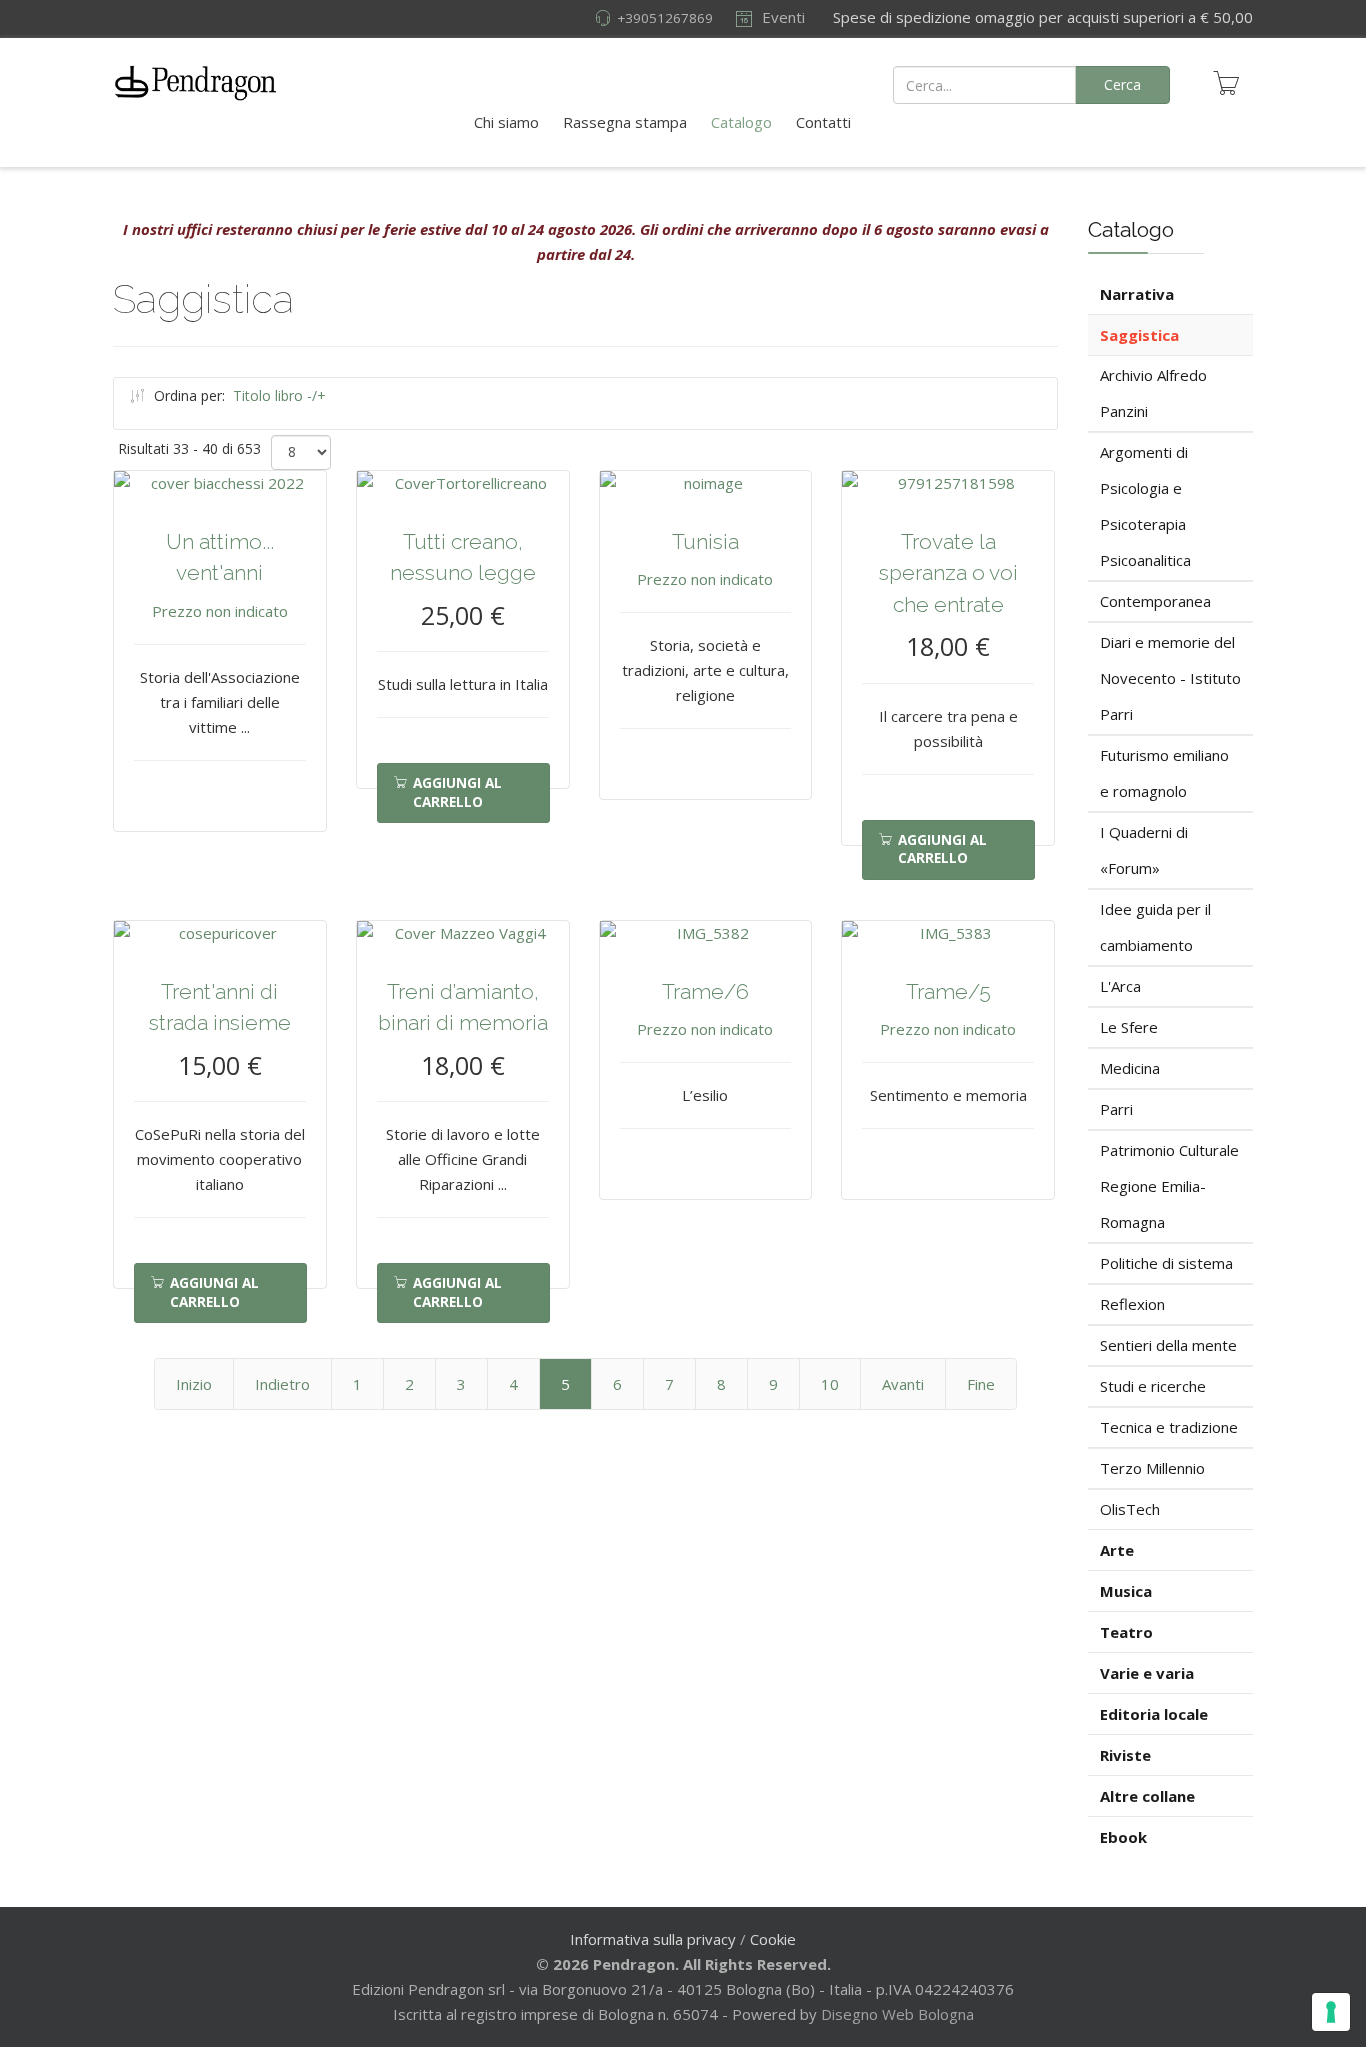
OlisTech (1130, 1509)
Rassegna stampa (625, 122)
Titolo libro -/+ (279, 395)
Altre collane (1147, 1796)
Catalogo (741, 122)
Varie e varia (1147, 1673)
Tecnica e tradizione (1169, 1427)
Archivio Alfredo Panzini (1153, 393)
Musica (1126, 1591)
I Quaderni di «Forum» (1144, 850)
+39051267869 (665, 18)
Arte (1117, 1550)
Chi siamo (506, 122)
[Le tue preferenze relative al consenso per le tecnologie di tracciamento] (1331, 2012)
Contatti (823, 122)
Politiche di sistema (1166, 1263)
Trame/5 (948, 991)
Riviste (1125, 1755)
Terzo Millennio (1152, 1468)
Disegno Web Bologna (897, 2014)
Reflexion (1132, 1304)
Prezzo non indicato (220, 611)
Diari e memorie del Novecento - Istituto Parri (1170, 678)
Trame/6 (705, 991)
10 (830, 1384)
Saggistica (1139, 335)
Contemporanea (1155, 601)
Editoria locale (1154, 1714)
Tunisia (705, 541)
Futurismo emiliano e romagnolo (1164, 773)
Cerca (1122, 84)
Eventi (781, 17)
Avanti (903, 1384)
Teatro (1126, 1632)
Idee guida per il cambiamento (1155, 927)
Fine (981, 1384)
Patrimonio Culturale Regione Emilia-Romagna (1169, 1186)
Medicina (1130, 1068)
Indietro (282, 1384)
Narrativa (1137, 294)
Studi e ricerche (1153, 1386)
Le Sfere (1129, 1027)
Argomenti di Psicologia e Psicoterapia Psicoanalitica (1145, 506)
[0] (1226, 83)
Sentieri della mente (1168, 1345)
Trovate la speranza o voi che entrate (948, 573)
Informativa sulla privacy (653, 1939)
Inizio (194, 1384)
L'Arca (1120, 986)
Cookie (773, 1939)
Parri (1116, 1109)
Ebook (1123, 1837)
